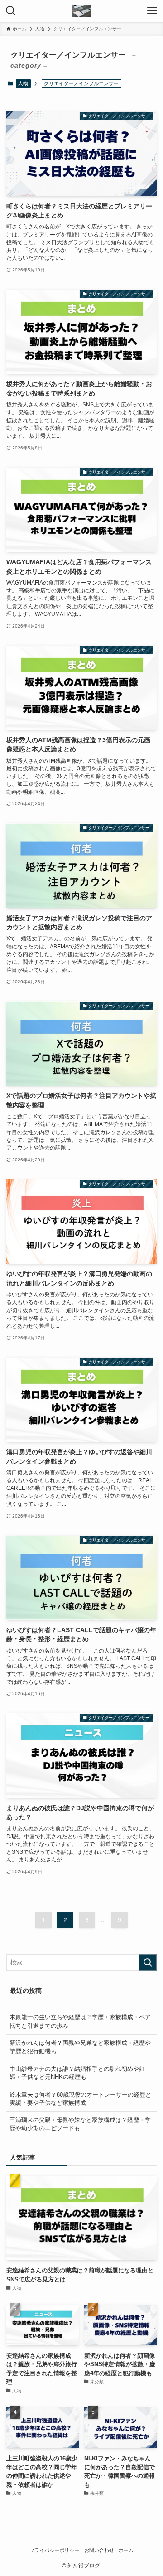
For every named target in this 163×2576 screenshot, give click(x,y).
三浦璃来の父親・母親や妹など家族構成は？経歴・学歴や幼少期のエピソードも (80, 2124)
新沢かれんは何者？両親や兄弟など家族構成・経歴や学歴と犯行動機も (80, 2047)
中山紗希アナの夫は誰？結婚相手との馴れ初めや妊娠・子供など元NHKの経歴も (77, 2073)
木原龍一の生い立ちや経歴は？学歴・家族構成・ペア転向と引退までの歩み (80, 2021)
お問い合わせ (99, 2550)
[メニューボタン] (152, 11)
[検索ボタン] (11, 11)
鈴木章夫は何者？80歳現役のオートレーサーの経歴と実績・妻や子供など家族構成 (80, 2099)
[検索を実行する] (148, 1962)
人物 (23, 83)
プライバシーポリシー (54, 2550)
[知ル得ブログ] (81, 11)
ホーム (126, 2550)
